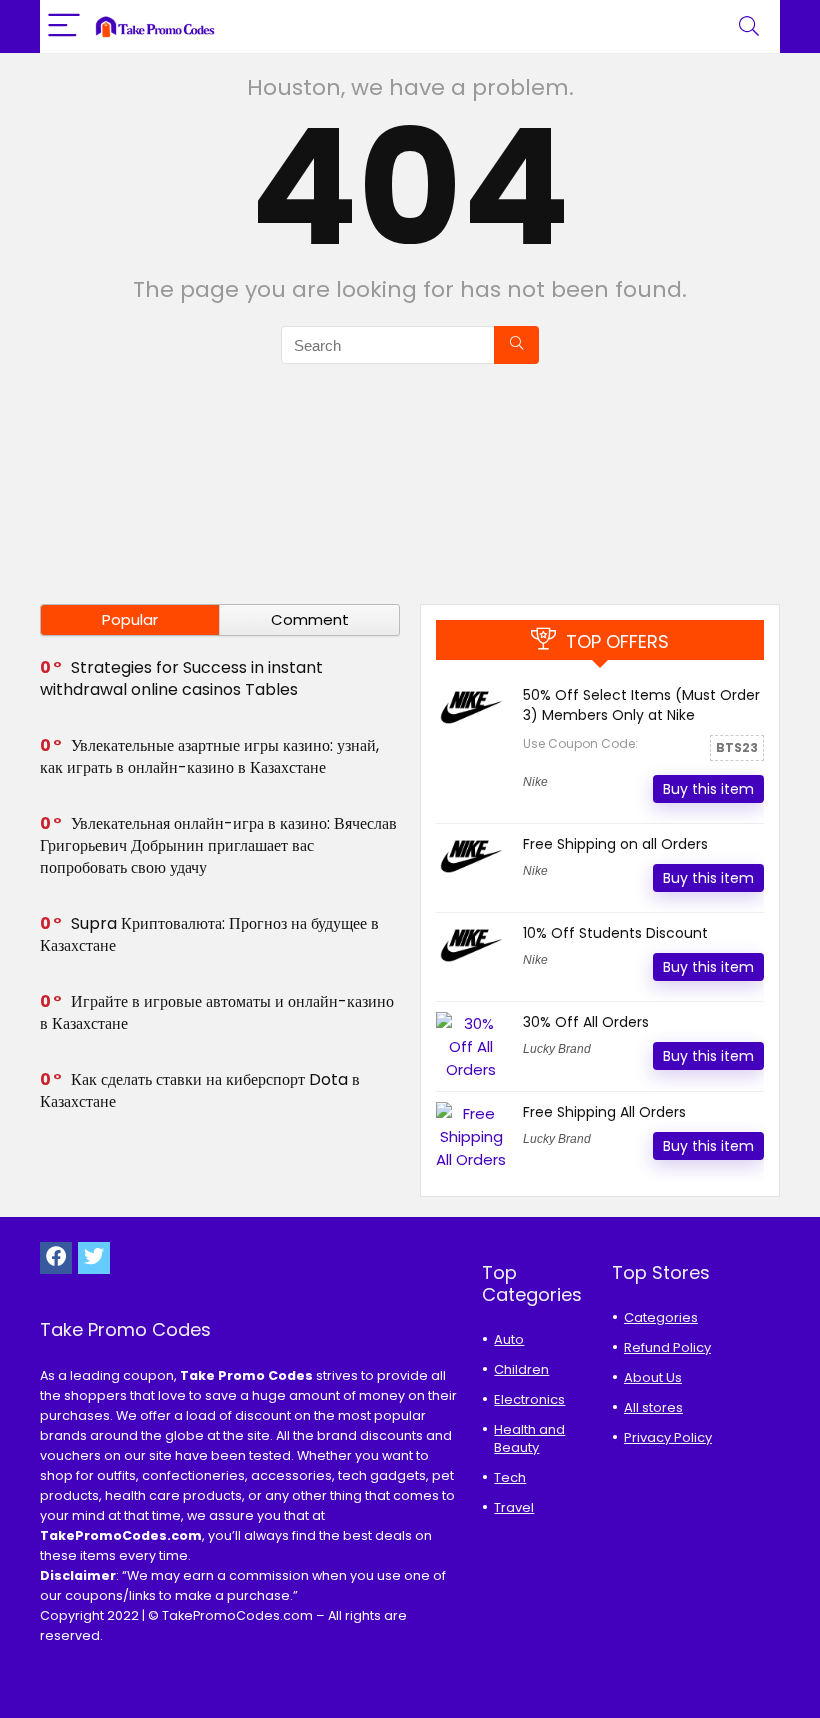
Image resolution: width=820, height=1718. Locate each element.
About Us (653, 1377)
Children (521, 1369)
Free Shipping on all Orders (615, 844)
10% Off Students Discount (615, 933)
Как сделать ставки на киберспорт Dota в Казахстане (200, 1090)
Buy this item (708, 789)
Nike (535, 782)
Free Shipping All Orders (604, 1112)
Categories (661, 1317)
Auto (509, 1339)
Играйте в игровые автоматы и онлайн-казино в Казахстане (217, 1012)
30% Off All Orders (586, 1022)
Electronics (529, 1399)
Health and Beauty (529, 1438)
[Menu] (64, 26)
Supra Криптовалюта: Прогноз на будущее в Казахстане (209, 934)
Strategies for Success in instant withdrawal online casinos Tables (181, 678)
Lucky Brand (557, 1049)
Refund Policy (667, 1347)
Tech (510, 1477)
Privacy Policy (668, 1437)
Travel (514, 1507)
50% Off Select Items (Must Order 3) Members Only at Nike (641, 705)
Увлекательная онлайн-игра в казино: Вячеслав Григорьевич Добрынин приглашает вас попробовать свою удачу (218, 845)
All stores (653, 1407)
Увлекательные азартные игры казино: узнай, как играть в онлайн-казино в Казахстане (209, 756)
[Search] (749, 26)
